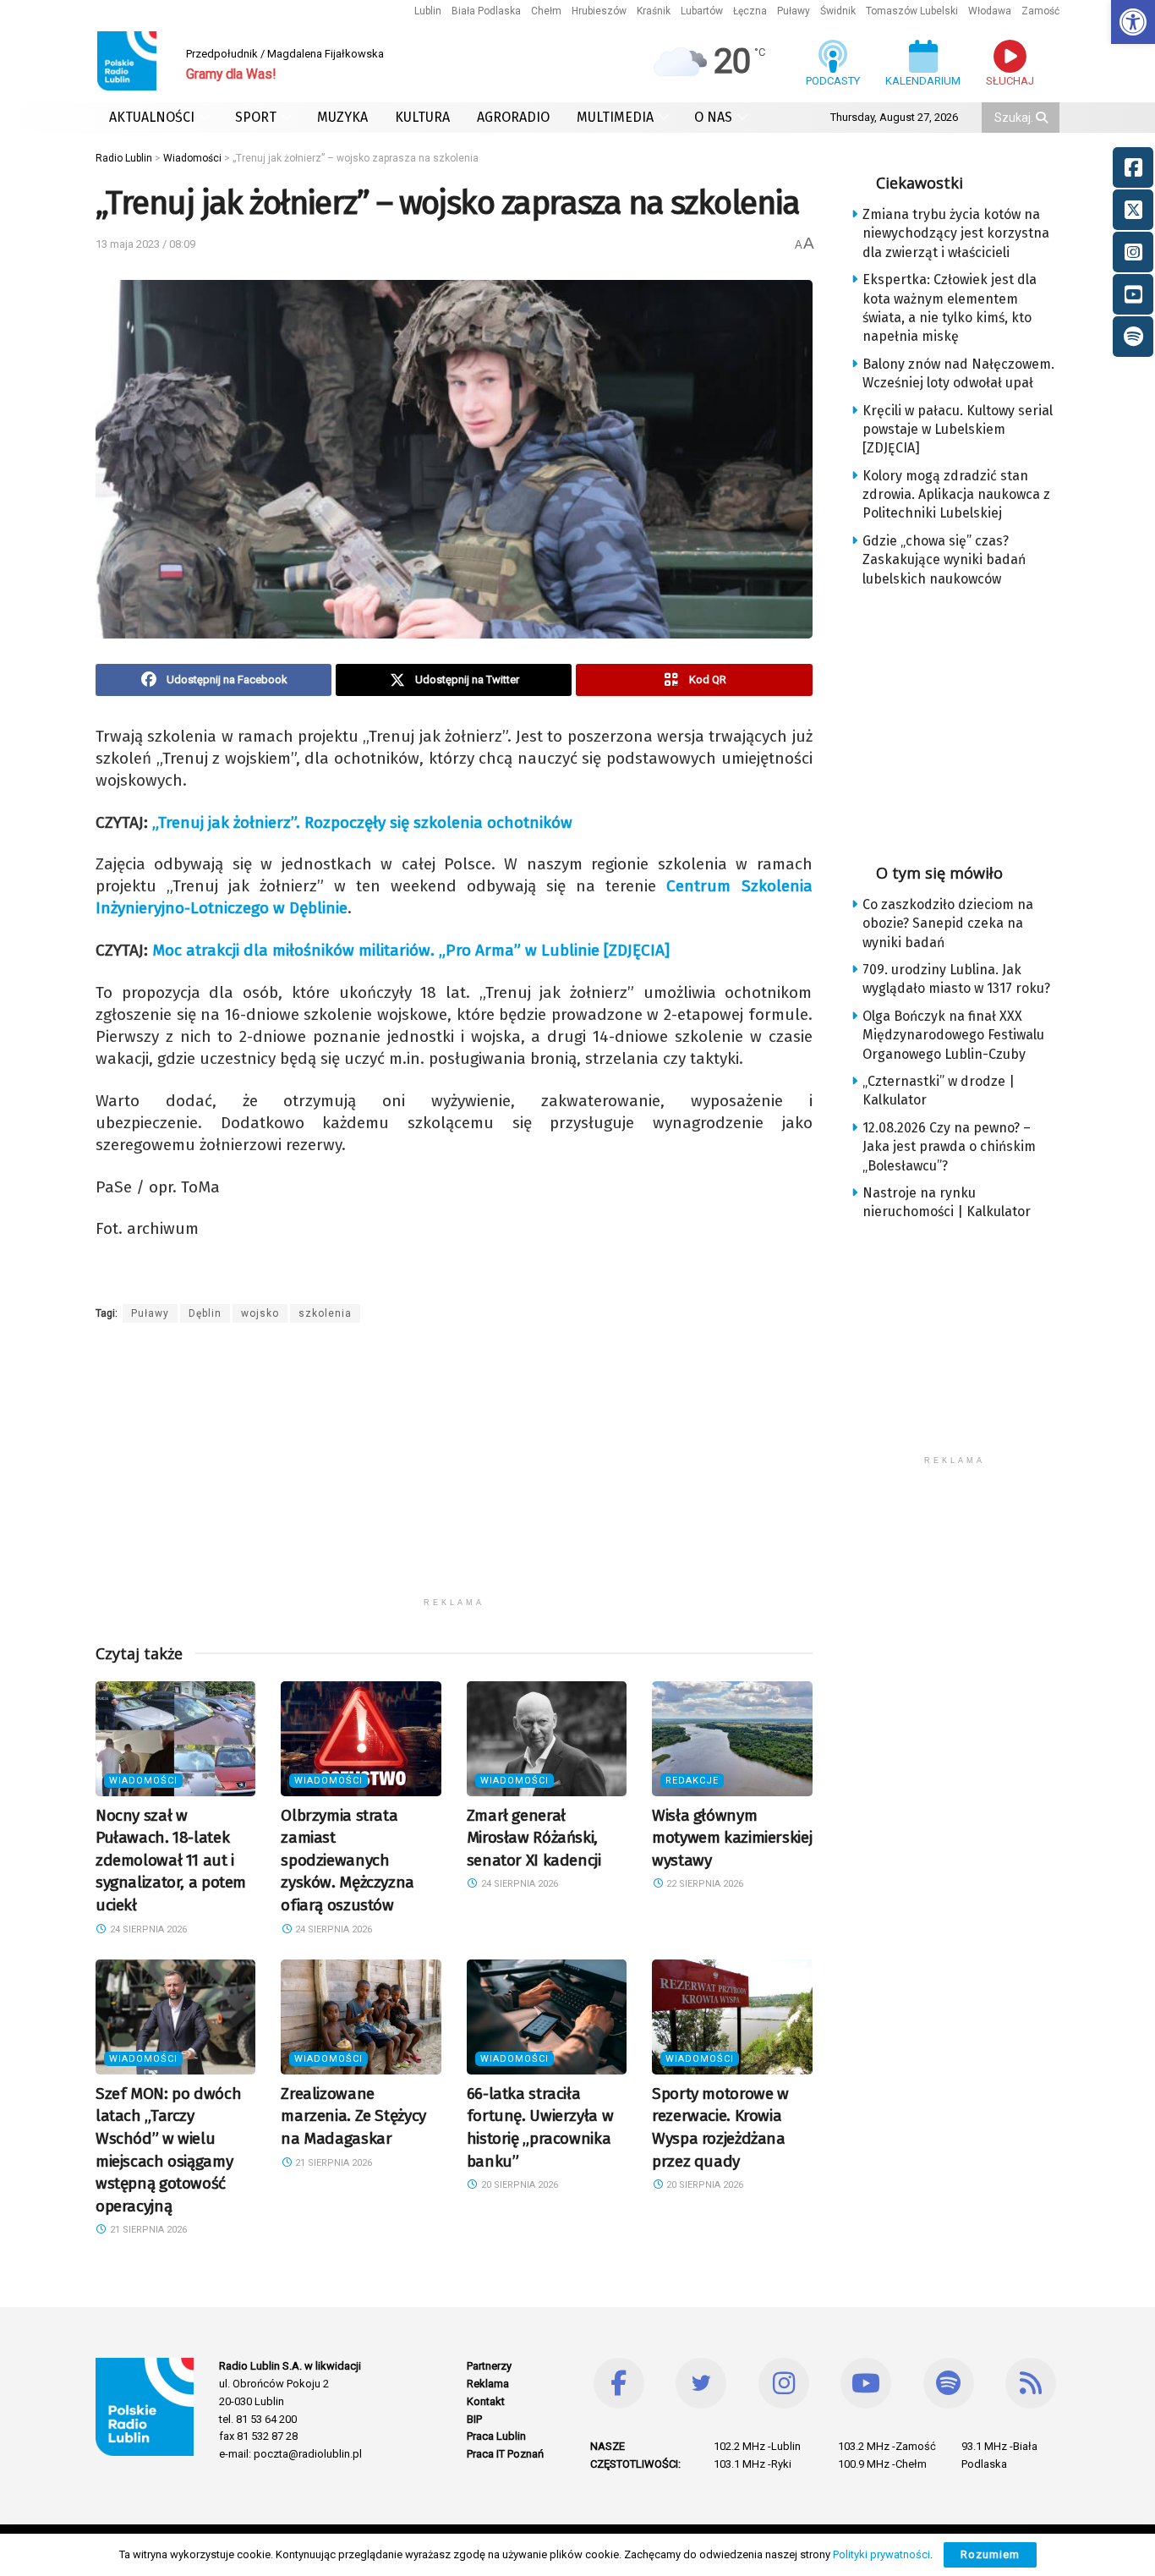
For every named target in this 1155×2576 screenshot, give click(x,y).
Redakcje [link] (692, 1781)
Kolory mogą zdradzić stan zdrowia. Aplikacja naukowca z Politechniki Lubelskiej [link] (956, 495)
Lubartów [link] (702, 11)
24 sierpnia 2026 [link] (147, 1929)
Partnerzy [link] (489, 2366)
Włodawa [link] (990, 11)
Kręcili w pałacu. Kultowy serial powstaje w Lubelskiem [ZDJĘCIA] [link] (958, 430)
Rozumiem (990, 2554)
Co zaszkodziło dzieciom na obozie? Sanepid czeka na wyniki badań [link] (948, 924)
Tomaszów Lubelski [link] (912, 11)
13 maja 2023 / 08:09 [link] (145, 244)
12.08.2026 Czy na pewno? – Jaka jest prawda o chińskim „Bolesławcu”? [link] (949, 1147)
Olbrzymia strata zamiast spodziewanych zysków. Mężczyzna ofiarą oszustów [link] (348, 1860)
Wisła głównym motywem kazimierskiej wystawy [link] (732, 1838)
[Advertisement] (454, 1471)
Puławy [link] (794, 11)
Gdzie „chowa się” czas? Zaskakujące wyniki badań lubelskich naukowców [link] (944, 560)
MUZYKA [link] (342, 117)
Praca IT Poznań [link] (505, 2454)
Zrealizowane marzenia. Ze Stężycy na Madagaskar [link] (353, 2116)
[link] (1133, 22)
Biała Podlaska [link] (486, 11)
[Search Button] (1043, 118)
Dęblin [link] (205, 1313)
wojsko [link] (260, 1313)
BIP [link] (474, 2419)
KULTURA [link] (422, 117)
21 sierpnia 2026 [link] (147, 2230)
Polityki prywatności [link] (881, 2554)
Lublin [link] (428, 11)
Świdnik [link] (838, 11)
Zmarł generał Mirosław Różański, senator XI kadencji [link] (534, 1838)
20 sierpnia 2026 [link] (518, 2185)
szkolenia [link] (325, 1313)
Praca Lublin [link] (496, 2436)
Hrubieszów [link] (599, 11)
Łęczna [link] (750, 11)
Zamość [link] (1040, 11)
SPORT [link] (256, 117)
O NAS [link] (713, 117)
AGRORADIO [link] (513, 117)
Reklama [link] (488, 2384)
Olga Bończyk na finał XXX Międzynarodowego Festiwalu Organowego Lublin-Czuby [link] (953, 1035)
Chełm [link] (546, 11)
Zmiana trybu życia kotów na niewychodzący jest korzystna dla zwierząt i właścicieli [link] (956, 233)
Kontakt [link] (486, 2401)
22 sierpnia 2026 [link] (703, 1884)
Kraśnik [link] (654, 11)
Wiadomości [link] (143, 1781)
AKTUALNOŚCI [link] (152, 117)
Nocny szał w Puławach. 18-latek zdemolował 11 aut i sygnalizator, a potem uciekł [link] (171, 1860)
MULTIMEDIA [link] (615, 117)
